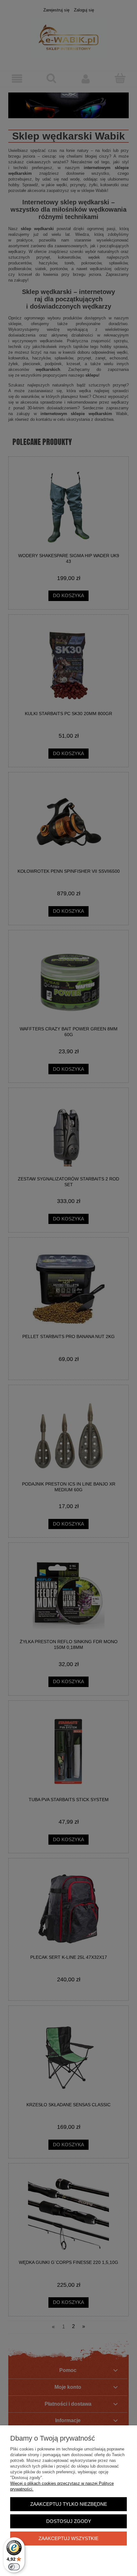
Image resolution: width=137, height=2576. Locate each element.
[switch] (14, 2567)
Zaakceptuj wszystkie (68, 2538)
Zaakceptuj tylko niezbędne (69, 2504)
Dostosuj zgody (69, 2521)
